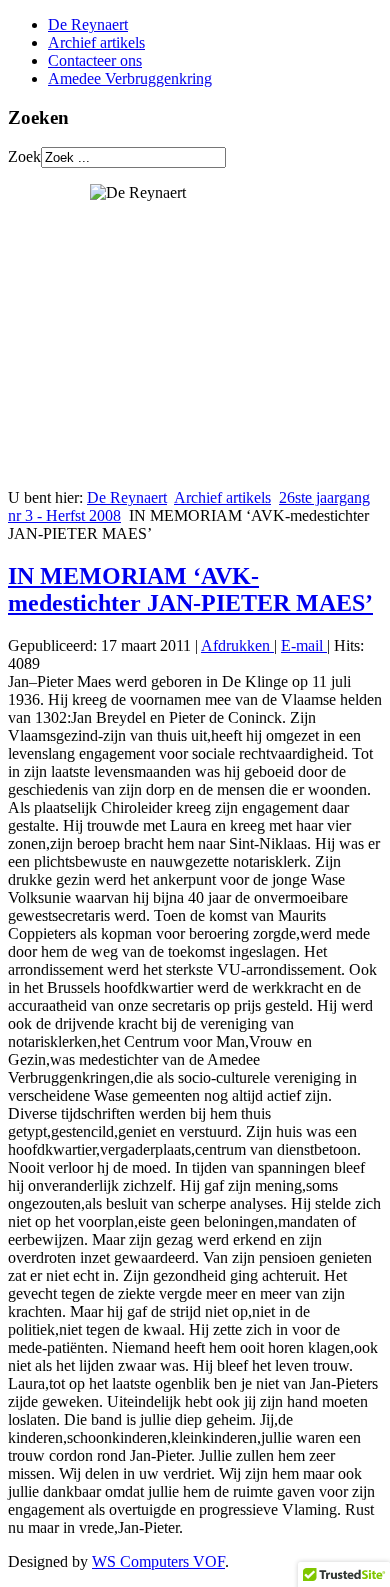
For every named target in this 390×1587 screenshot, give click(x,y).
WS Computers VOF (158, 1561)
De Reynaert (88, 24)
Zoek (24, 156)
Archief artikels (96, 42)
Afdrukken (237, 645)
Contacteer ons (95, 60)
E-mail (304, 645)
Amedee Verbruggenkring (130, 78)
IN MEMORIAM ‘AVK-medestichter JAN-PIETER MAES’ (190, 589)
